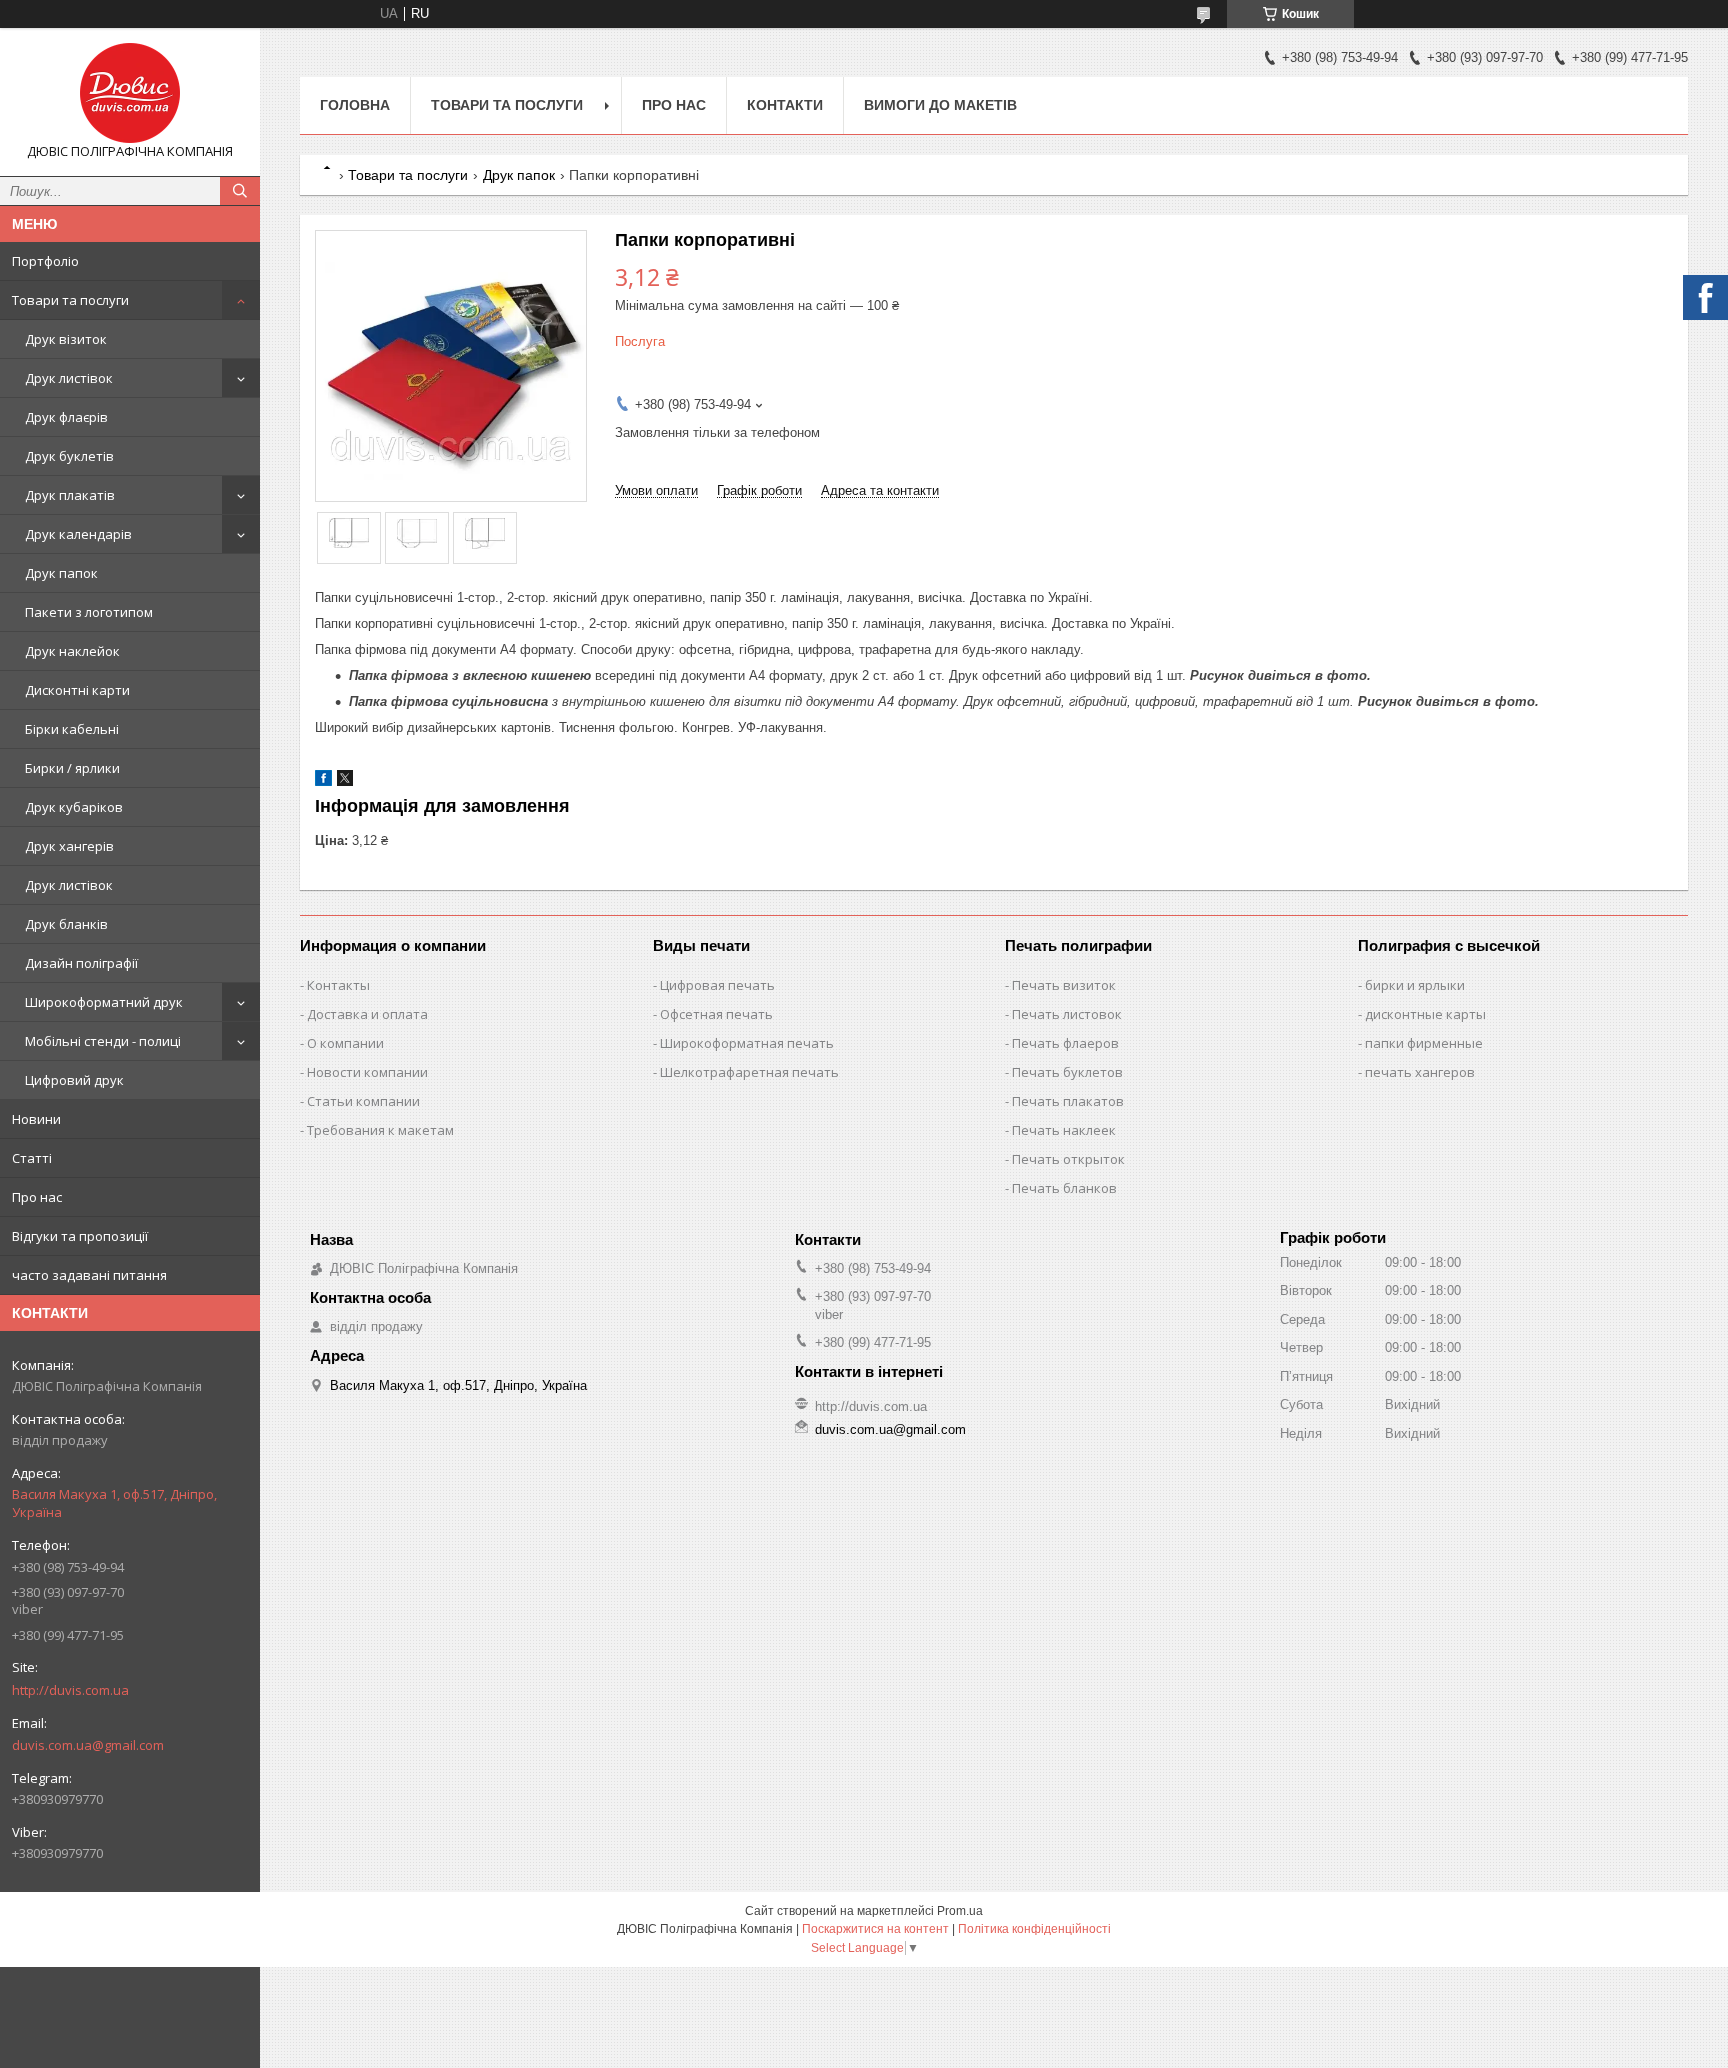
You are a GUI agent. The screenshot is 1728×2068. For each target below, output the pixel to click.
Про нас (37, 1197)
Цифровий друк (74, 1080)
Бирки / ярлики (72, 768)
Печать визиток (1064, 985)
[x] (345, 781)
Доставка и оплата (367, 1014)
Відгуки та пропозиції (80, 1236)
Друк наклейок (72, 651)
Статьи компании (363, 1101)
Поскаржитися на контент (875, 1929)
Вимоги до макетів (940, 105)
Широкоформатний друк (104, 1002)
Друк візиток (66, 339)
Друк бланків (66, 924)
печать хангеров (1420, 1072)
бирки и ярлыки (1415, 985)
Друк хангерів (69, 846)
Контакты (338, 985)
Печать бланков (1064, 1188)
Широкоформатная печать (747, 1043)
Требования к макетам (380, 1130)
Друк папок (61, 573)
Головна (355, 105)
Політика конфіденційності (1034, 1929)
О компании (345, 1043)
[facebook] (323, 781)
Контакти (785, 105)
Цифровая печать (717, 985)
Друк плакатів (70, 495)
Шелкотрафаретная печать (749, 1072)
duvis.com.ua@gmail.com (88, 1745)
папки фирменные (1424, 1043)
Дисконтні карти (77, 690)
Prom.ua (960, 1911)
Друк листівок (69, 378)
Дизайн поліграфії (81, 963)
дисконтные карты (1425, 1014)
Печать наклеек (1064, 1130)
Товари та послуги (70, 300)
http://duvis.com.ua (70, 1690)
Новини (36, 1119)
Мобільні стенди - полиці (103, 1041)
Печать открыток (1068, 1159)
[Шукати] (240, 191)
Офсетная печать (716, 1014)
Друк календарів (78, 534)
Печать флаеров (1065, 1043)
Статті (32, 1158)
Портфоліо (45, 261)
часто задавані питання (89, 1275)
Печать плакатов (1068, 1101)
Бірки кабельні (72, 729)
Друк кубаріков (74, 807)
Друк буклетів (69, 456)
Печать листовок (1067, 1014)
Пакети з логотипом (89, 612)
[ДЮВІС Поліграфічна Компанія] (130, 93)
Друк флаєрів (66, 417)
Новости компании (367, 1072)
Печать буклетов (1067, 1072)
